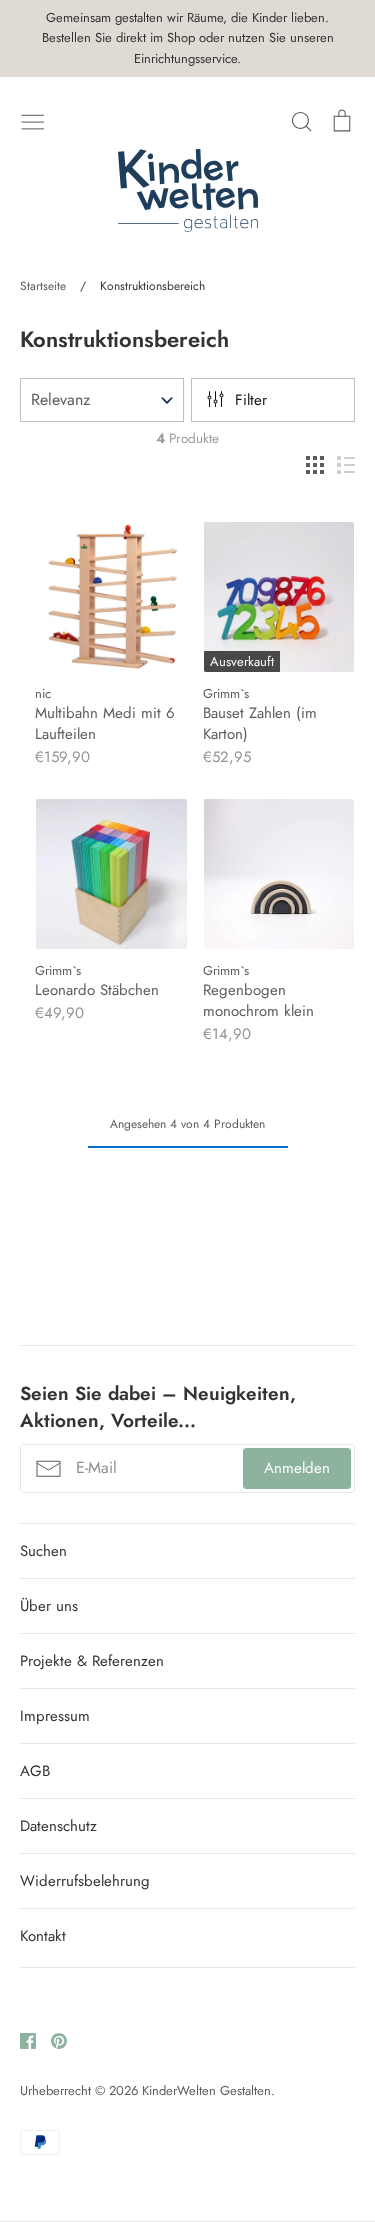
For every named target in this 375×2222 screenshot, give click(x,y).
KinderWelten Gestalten (206, 2090)
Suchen (43, 1551)
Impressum (55, 1716)
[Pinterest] (51, 2040)
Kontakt (43, 1936)
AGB (35, 1771)
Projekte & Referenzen (92, 1661)
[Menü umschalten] (33, 120)
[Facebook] (20, 2040)
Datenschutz (58, 1826)
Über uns (49, 1606)
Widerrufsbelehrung (85, 1881)
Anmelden (297, 1468)
